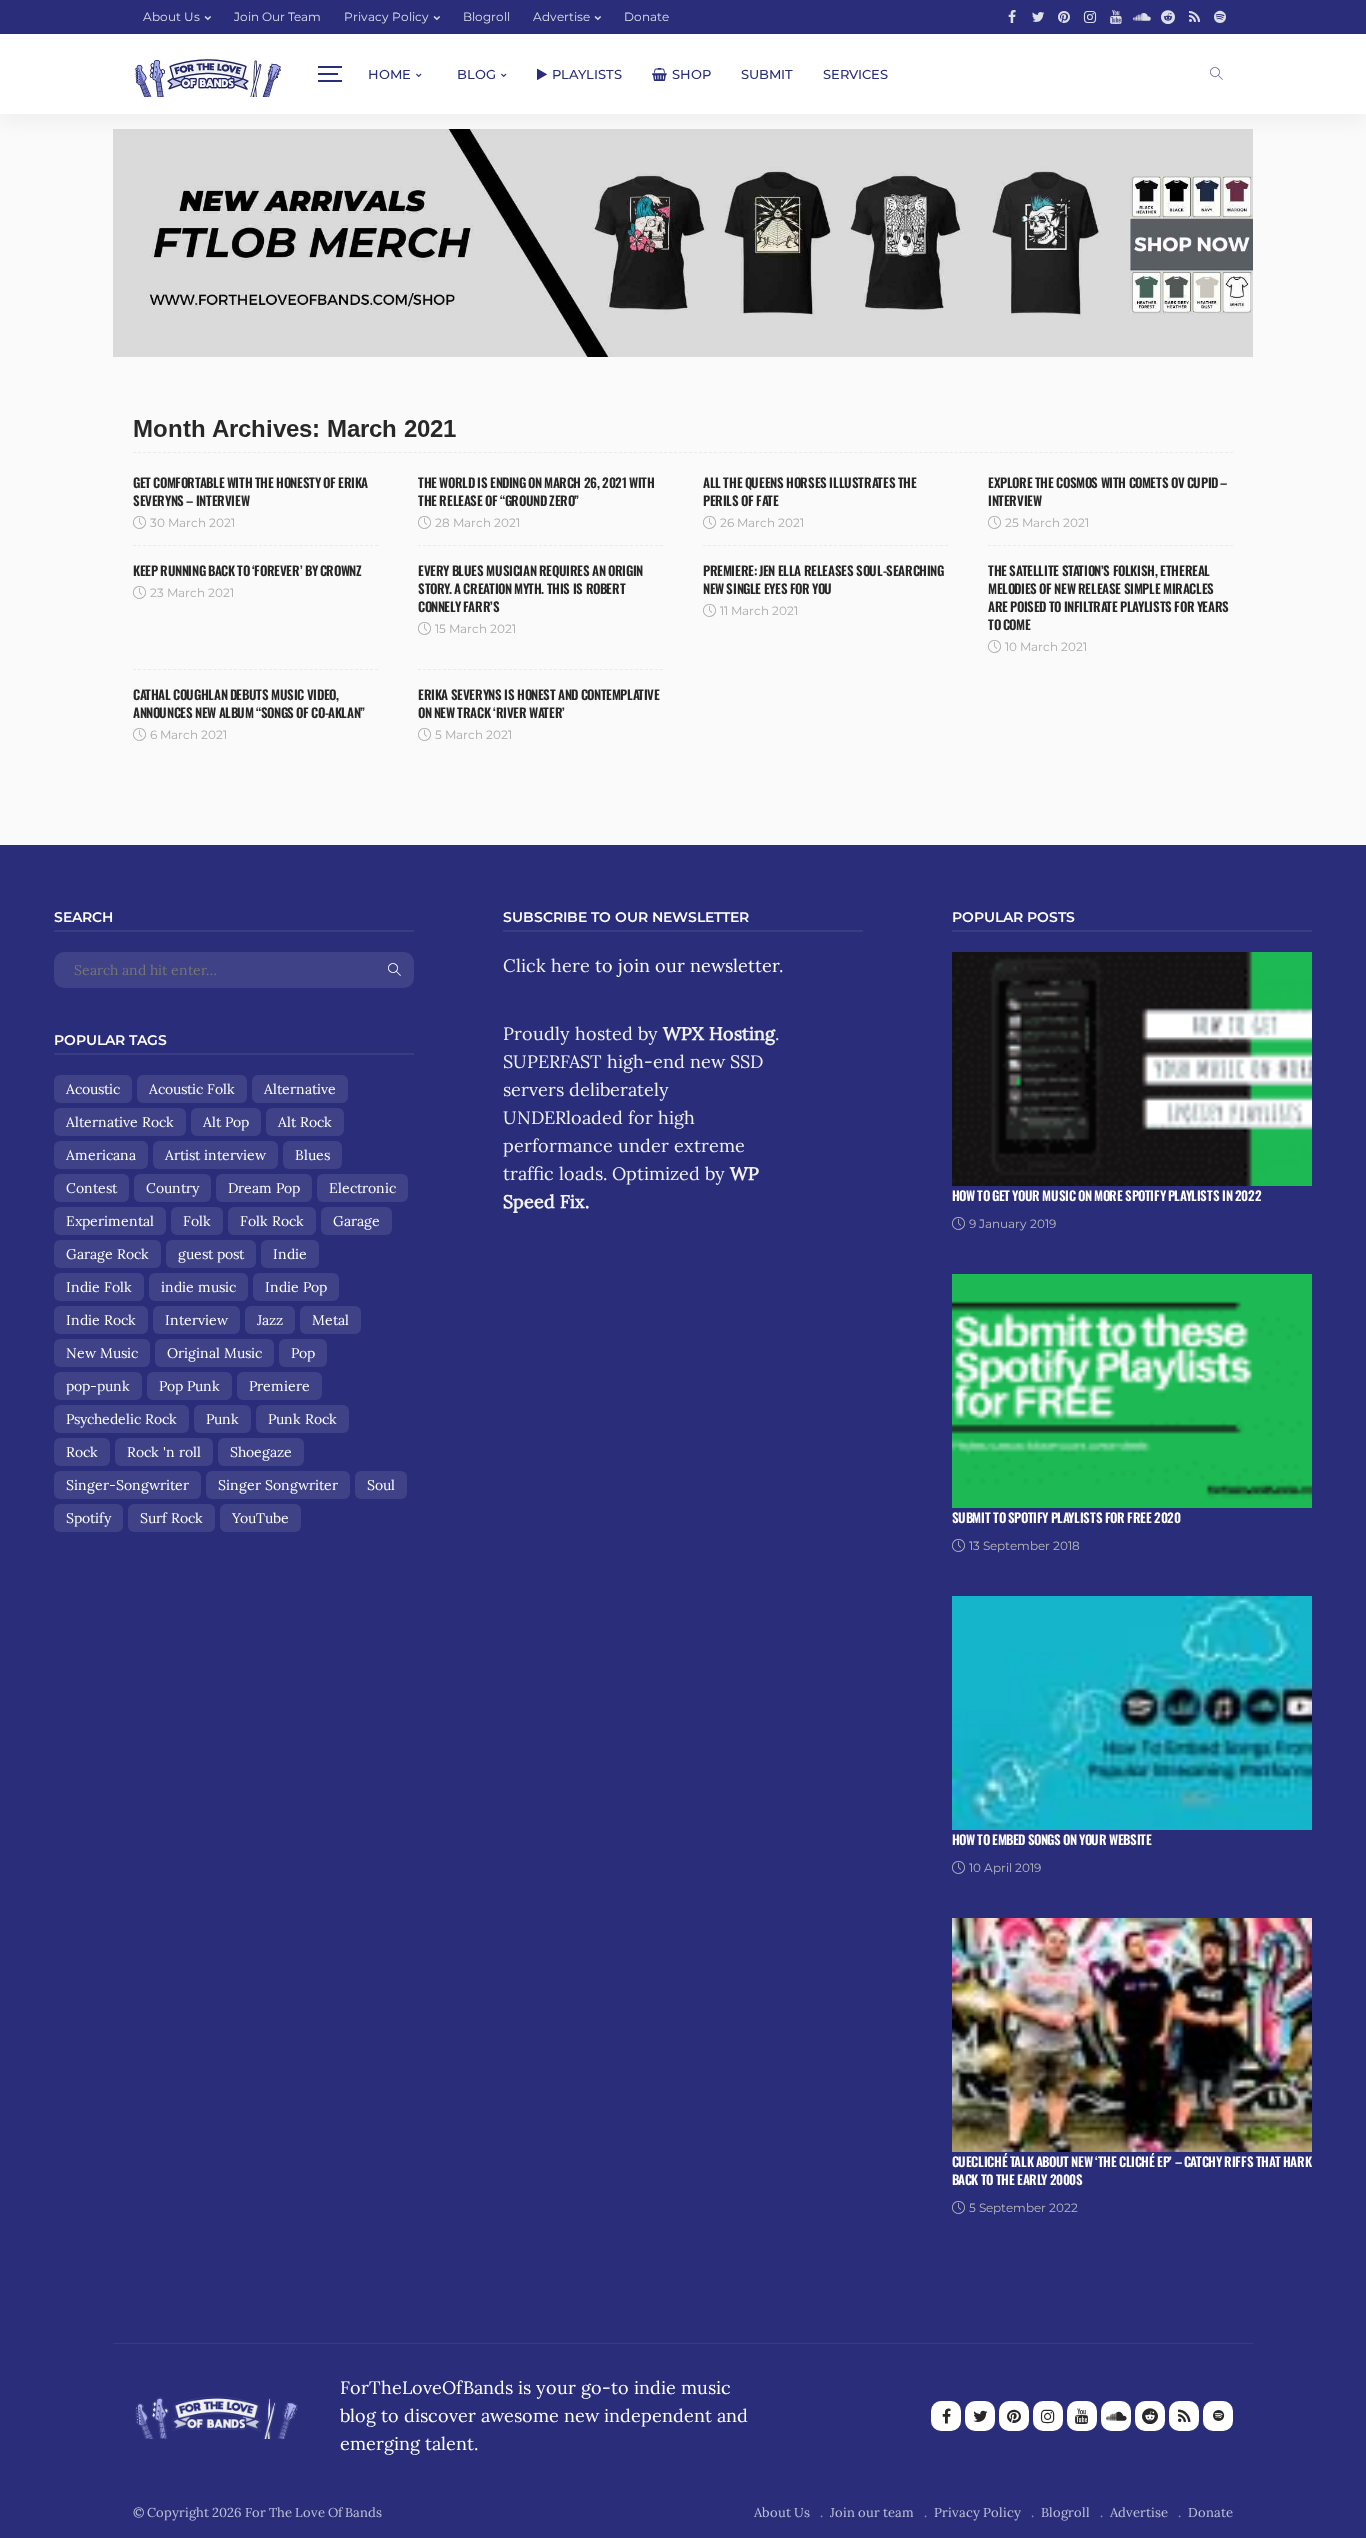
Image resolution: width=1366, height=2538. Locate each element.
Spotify (88, 1518)
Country (172, 1188)
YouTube (260, 1518)
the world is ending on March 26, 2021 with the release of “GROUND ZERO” (536, 491)
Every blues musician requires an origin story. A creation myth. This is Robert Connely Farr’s (530, 588)
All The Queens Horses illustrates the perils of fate (810, 491)
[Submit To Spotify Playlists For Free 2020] (1132, 1389)
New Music (102, 1353)
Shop (691, 74)
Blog (476, 74)
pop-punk (98, 1386)
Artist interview (215, 1155)
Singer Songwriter (278, 1485)
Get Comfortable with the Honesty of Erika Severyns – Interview (250, 491)
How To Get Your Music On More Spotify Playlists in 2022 (1107, 1195)
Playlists (587, 74)
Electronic (362, 1188)
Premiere (279, 1386)
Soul (381, 1485)
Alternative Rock (120, 1122)
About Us (171, 16)
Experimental (110, 1221)
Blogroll (486, 16)
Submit (767, 74)
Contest (91, 1188)
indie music (198, 1287)
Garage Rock (107, 1254)
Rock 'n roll (164, 1452)
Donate (646, 16)
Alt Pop (226, 1122)
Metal (330, 1320)
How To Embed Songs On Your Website (1052, 1839)
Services (855, 74)
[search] (1216, 74)
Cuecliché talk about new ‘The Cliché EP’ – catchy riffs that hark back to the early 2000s (1132, 2170)
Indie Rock (101, 1320)
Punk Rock (302, 1419)
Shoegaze (261, 1452)
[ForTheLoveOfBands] (216, 2412)
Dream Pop (264, 1188)
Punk (222, 1419)
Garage (356, 1221)
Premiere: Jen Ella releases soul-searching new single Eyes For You (823, 579)
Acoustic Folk (192, 1089)
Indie (290, 1254)
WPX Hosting (719, 1033)
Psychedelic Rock (121, 1419)
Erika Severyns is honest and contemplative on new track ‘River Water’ (539, 703)
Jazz (270, 1320)
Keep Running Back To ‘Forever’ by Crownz (247, 570)
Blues (312, 1155)
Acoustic (93, 1089)
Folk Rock (272, 1221)
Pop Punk (189, 1386)
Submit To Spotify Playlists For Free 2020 (1066, 1517)
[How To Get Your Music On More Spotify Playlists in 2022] (1132, 1067)
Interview (196, 1320)
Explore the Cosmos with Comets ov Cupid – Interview (1107, 491)
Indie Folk (99, 1287)
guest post (211, 1254)
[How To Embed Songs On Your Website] (1132, 1711)
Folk (197, 1221)
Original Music (214, 1353)
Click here (546, 965)
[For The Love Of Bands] (208, 74)
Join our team (277, 16)
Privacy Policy (386, 16)
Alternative (300, 1089)
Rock (82, 1452)
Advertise (561, 16)
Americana (101, 1155)
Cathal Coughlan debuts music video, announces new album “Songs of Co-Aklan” (249, 703)
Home (389, 74)
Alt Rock (305, 1122)
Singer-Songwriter (127, 1485)
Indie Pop (296, 1287)
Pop (303, 1353)
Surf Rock (171, 1518)
